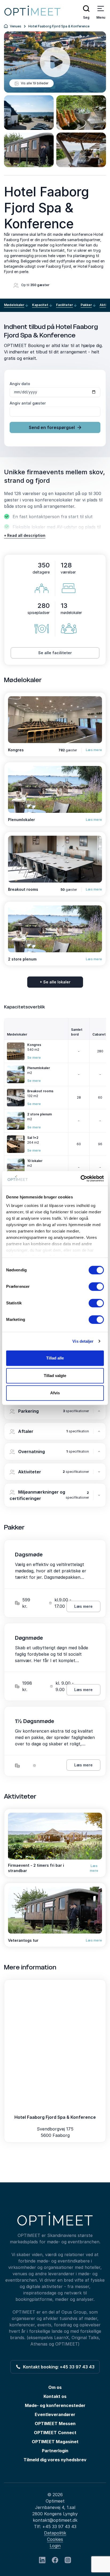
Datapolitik (55, 2533)
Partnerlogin (55, 2451)
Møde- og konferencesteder (55, 2405)
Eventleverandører (55, 2414)
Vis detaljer (83, 1341)
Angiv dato (20, 384)
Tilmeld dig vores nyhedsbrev (55, 2460)
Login (55, 2546)
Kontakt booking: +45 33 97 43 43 (58, 2367)
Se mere (34, 1058)
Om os (55, 2387)
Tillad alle (55, 1358)
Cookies (55, 2539)
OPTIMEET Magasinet (55, 2442)
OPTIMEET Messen (55, 2423)
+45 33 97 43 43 (59, 2526)
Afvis (55, 1393)
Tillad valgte (55, 1376)
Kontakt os (55, 2396)
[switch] (96, 1287)
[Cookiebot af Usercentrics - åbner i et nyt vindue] (80, 1178)
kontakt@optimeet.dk (55, 2520)
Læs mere (94, 750)
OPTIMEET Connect (55, 2433)
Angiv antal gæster (28, 403)
